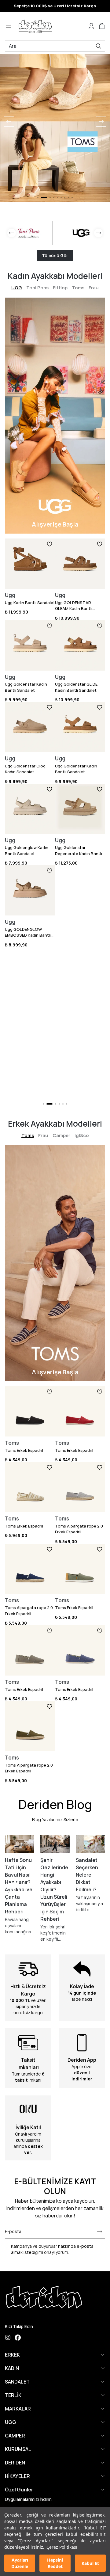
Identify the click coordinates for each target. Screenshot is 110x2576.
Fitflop (60, 288)
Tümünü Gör (55, 255)
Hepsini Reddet (55, 2563)
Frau (94, 288)
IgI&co (82, 1135)
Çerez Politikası (62, 2547)
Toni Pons (37, 288)
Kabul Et (90, 2563)
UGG (17, 288)
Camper (61, 1135)
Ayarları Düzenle (20, 2563)
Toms (78, 288)
